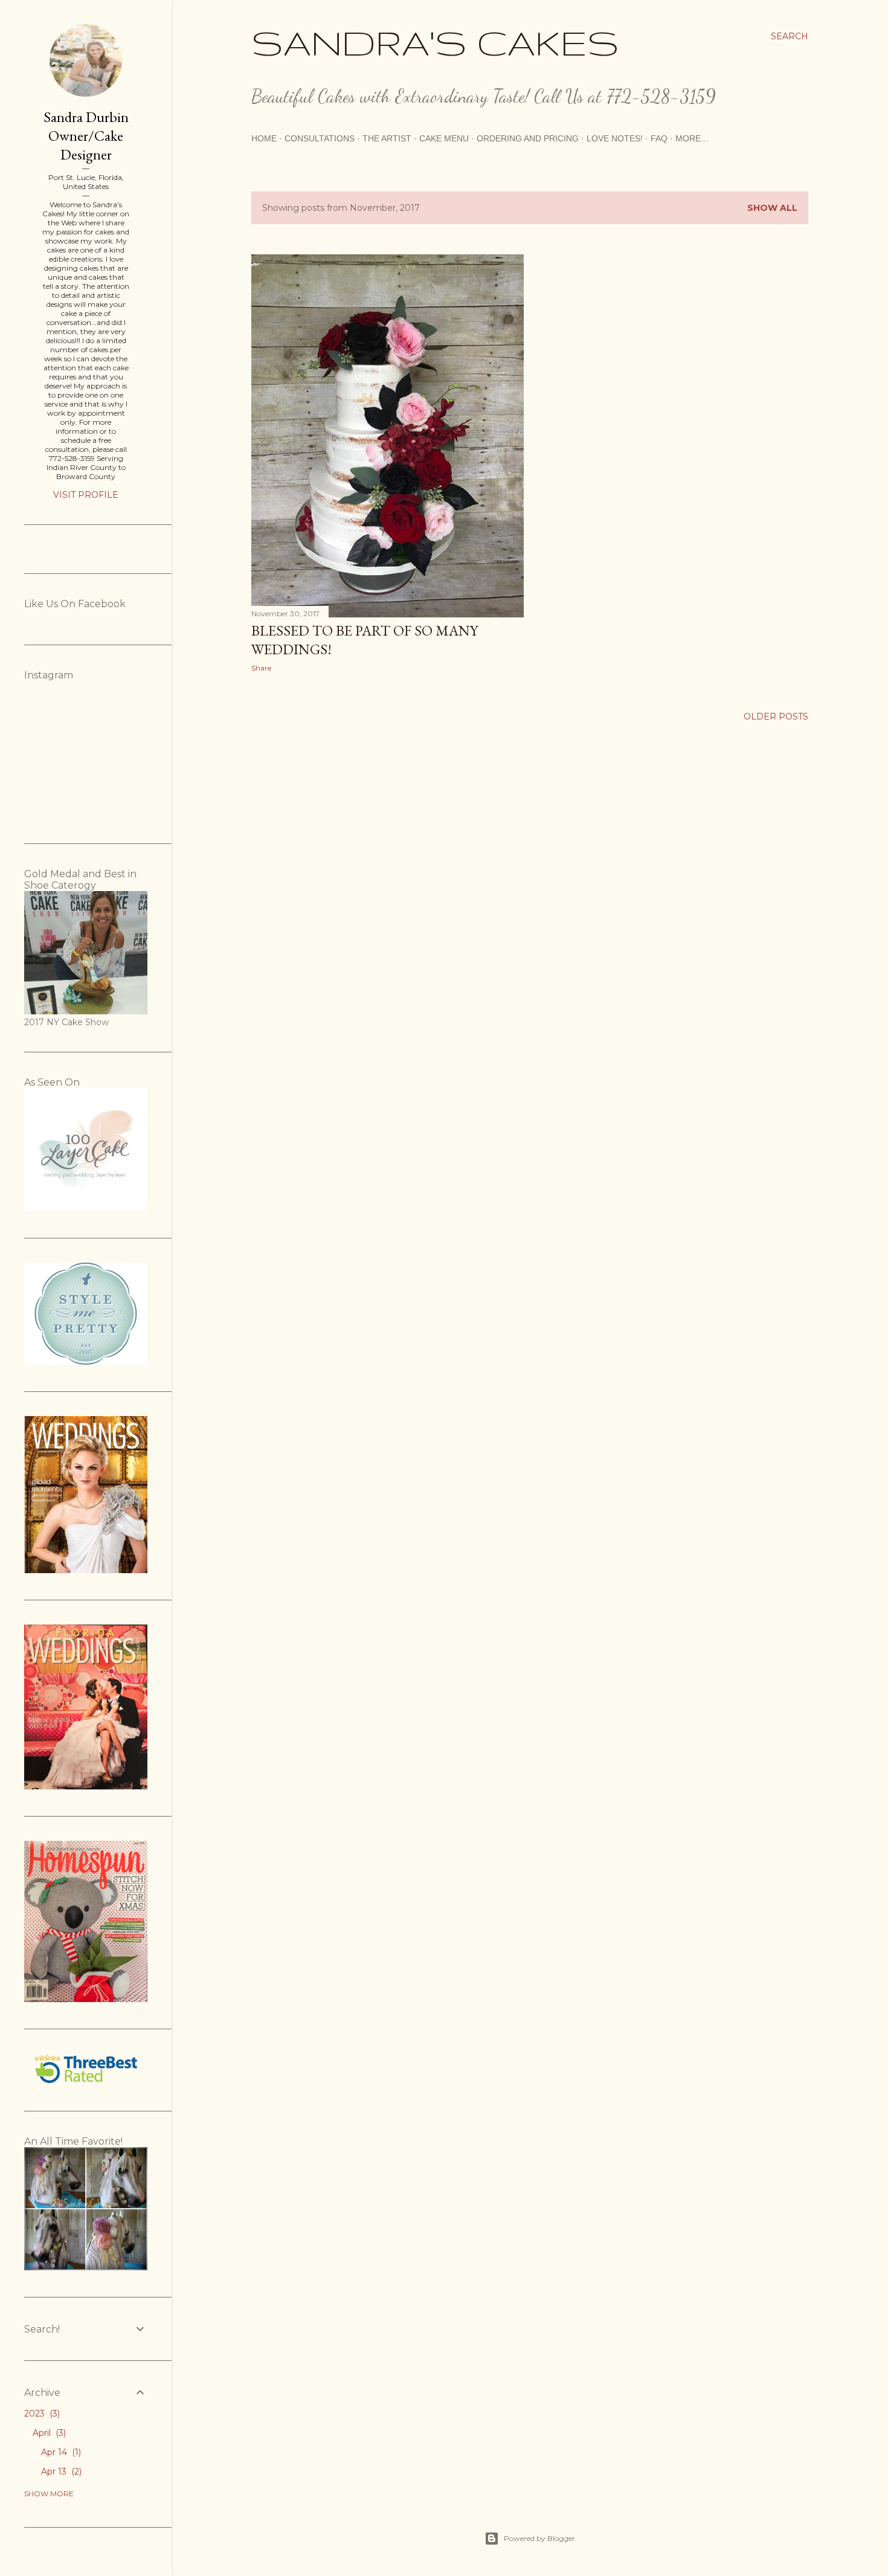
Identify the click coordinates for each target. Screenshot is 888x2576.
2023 (41, 2413)
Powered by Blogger (539, 2538)
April (48, 2433)
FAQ (659, 138)
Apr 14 (60, 2452)
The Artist (387, 138)
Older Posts (776, 716)
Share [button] (261, 668)
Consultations (320, 138)
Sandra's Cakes (435, 42)
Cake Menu (444, 138)
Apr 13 (60, 2471)
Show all (772, 208)
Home (264, 138)
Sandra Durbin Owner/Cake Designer (86, 136)
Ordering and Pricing (528, 138)
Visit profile (86, 495)
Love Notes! (615, 138)
